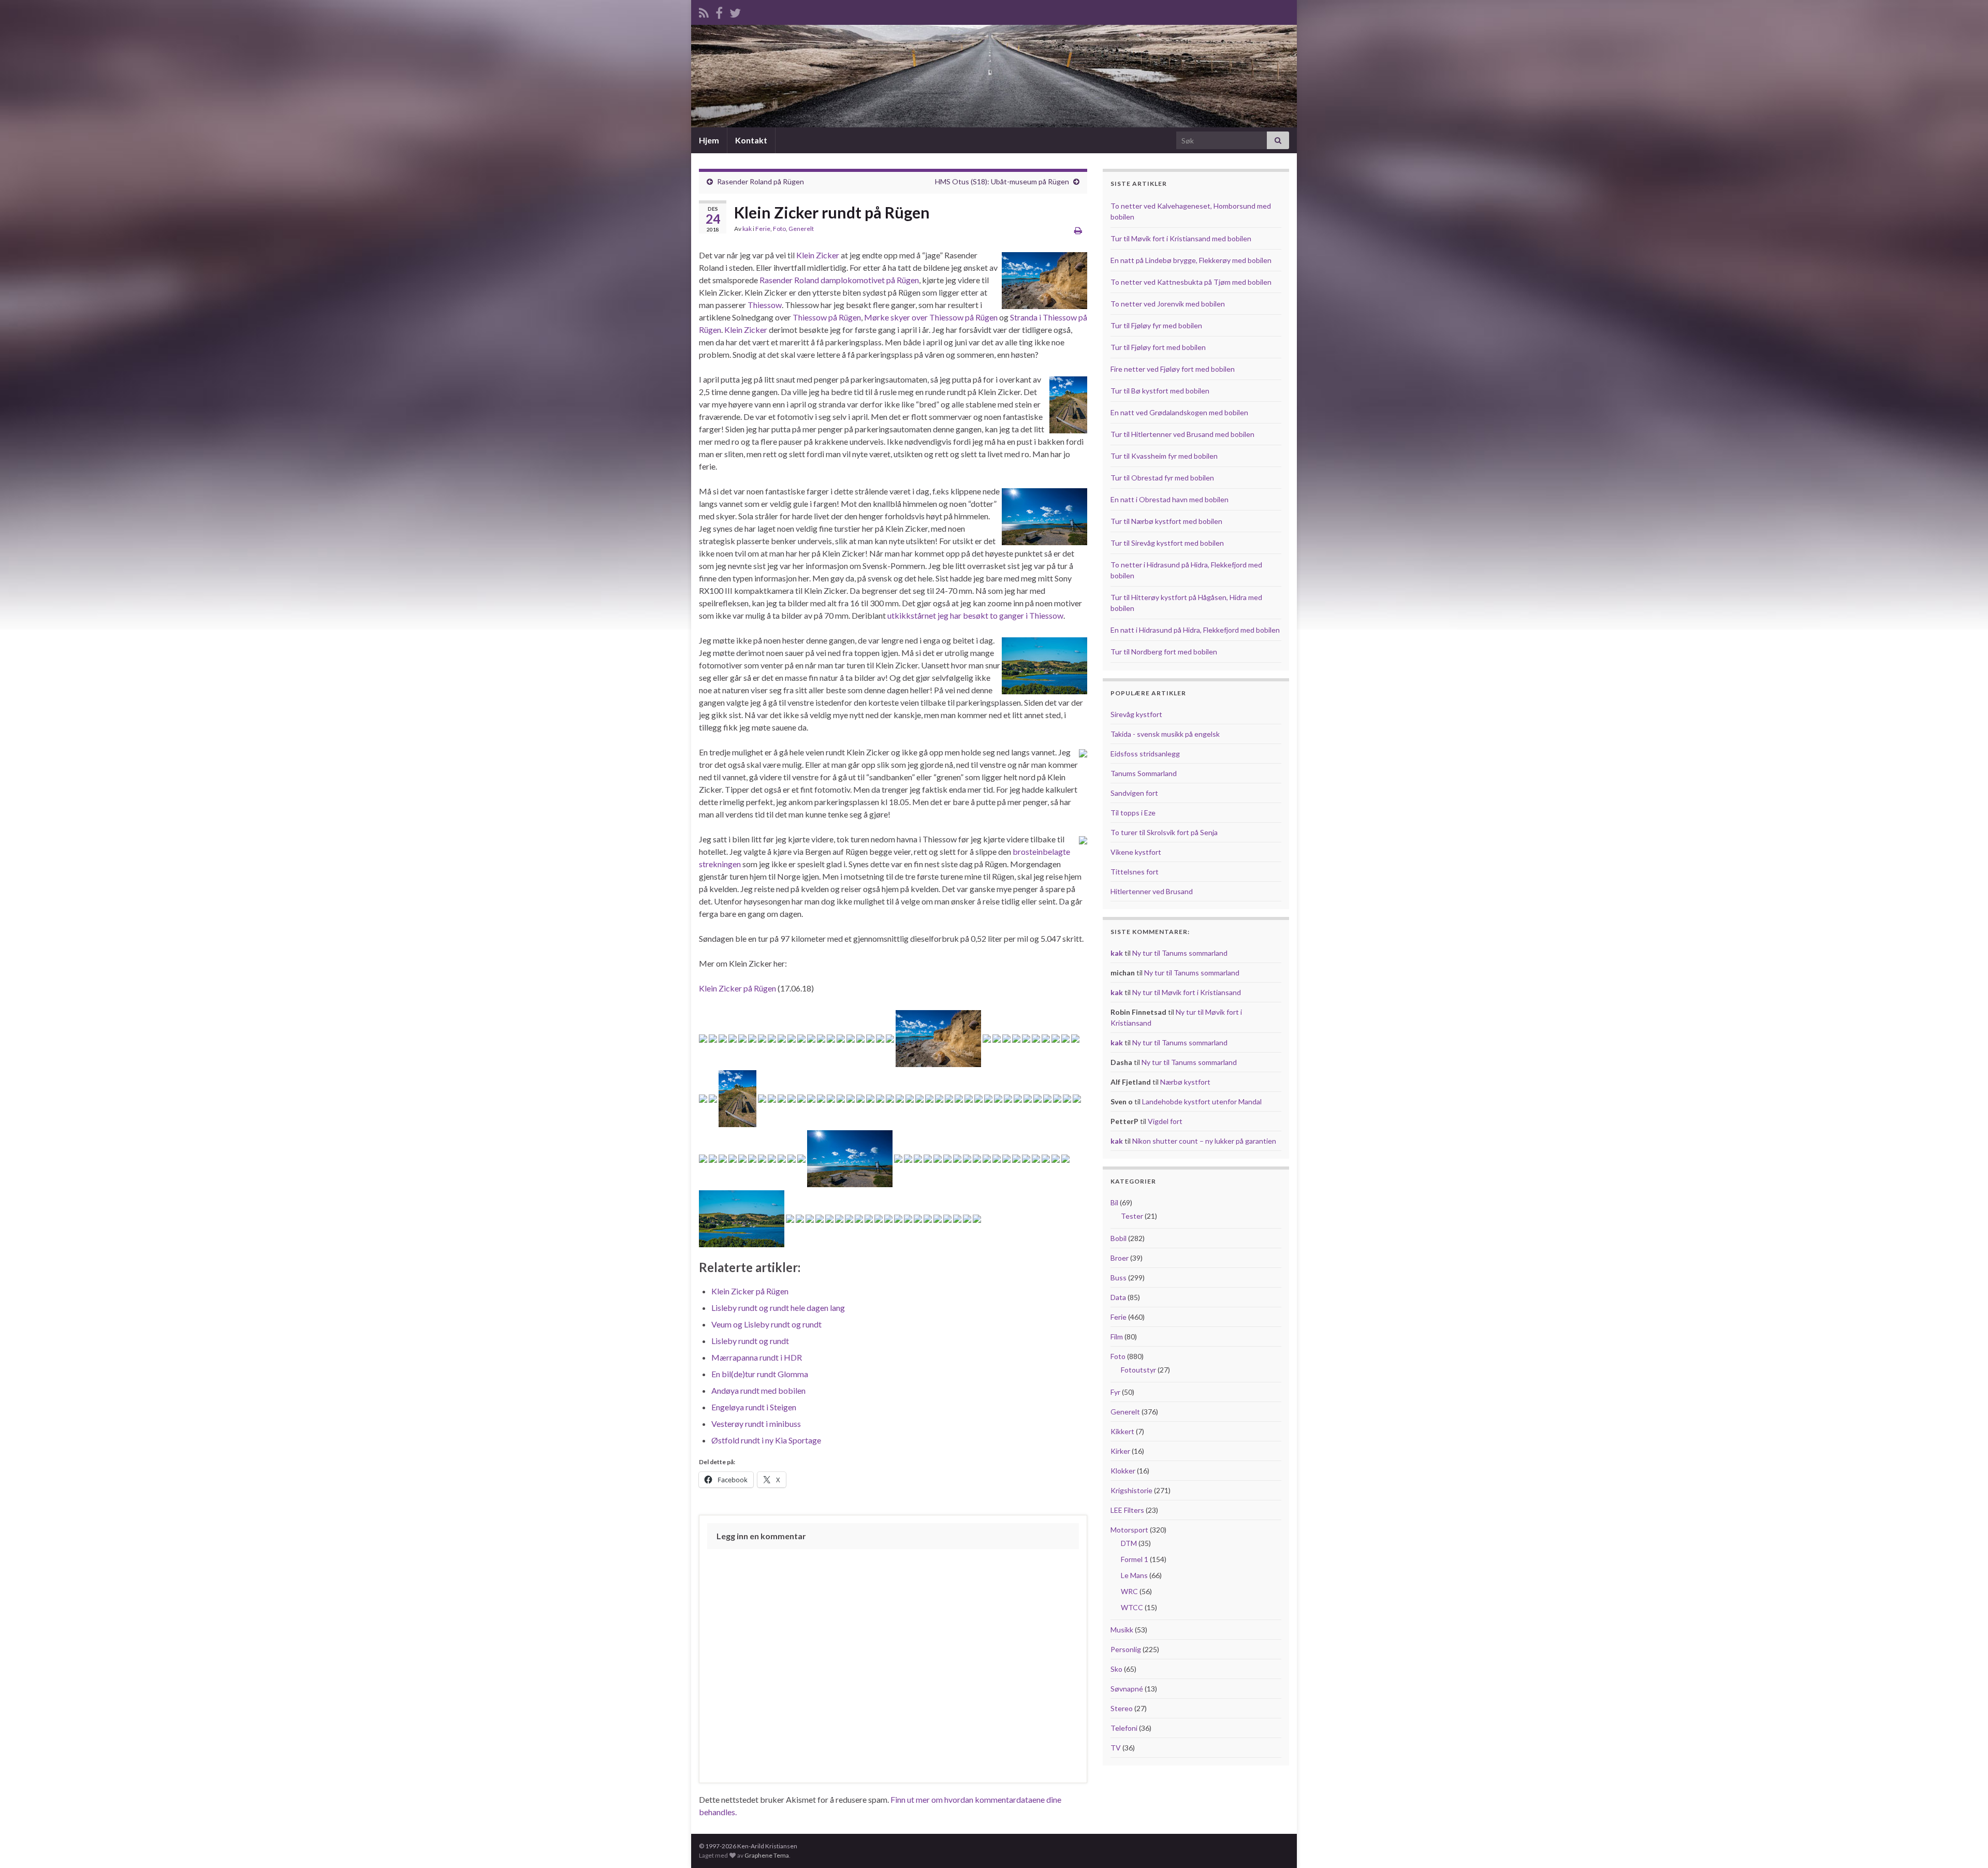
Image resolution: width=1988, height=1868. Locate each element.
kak (747, 229)
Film (1117, 1337)
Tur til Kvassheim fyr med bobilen (1164, 456)
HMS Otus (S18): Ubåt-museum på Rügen (1002, 181)
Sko (1116, 1669)
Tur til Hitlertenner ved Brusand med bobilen (1182, 434)
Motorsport (1129, 1530)
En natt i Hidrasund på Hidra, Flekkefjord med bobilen (1195, 630)
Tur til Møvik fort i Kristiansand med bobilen (1181, 238)
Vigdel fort (1165, 1121)
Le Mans (1134, 1575)
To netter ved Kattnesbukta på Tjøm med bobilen (1191, 282)
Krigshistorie (1131, 1490)
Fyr (1115, 1392)
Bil (1114, 1202)
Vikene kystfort (1136, 852)
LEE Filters (1127, 1510)
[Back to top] (1965, 1845)
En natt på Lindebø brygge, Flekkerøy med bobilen (1191, 260)
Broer (1120, 1258)
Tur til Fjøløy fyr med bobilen (1156, 325)
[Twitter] (735, 11)
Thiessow (765, 305)
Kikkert (1122, 1431)
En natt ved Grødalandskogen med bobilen (1179, 412)
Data (1118, 1297)
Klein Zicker (818, 255)
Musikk (1122, 1630)
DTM (1129, 1543)
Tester (1132, 1216)
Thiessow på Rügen (827, 317)
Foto (779, 229)
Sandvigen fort (1134, 793)
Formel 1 (1135, 1559)
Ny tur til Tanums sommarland (1180, 953)
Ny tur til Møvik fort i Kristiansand (1187, 992)
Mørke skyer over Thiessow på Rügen (931, 317)
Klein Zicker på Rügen (737, 988)
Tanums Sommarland (1144, 773)
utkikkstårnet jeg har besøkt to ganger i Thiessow (975, 615)
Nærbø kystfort (1185, 1082)
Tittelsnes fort (1135, 872)
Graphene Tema (767, 1855)
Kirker (1120, 1451)
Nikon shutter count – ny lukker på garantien (1204, 1141)
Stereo (1122, 1708)
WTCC (1132, 1607)
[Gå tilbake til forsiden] (994, 76)
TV (1116, 1748)
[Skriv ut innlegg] (1078, 230)
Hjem (709, 140)
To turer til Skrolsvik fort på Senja (1164, 832)
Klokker (1123, 1471)
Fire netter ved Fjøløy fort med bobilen (1173, 369)
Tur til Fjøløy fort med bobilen (1158, 347)
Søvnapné (1127, 1689)
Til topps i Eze (1133, 813)
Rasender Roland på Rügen (761, 181)
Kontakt (751, 140)
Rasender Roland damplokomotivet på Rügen (839, 280)
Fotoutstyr (1138, 1370)
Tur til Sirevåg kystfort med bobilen (1167, 543)
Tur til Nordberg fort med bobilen (1164, 652)
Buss (1119, 1278)
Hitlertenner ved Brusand (1152, 891)
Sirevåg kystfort (1136, 714)
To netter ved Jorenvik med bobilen (1168, 304)
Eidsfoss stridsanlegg (1145, 754)
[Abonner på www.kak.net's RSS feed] (704, 11)
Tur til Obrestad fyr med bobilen (1162, 478)
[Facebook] (719, 11)
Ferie (763, 229)
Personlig (1126, 1649)
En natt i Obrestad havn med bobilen (1170, 499)
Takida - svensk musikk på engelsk (1165, 734)
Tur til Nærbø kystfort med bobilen (1166, 521)
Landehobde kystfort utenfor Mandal (1202, 1101)
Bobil (1119, 1238)
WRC (1129, 1591)
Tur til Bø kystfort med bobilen (1160, 391)
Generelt (801, 229)
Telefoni (1124, 1728)
